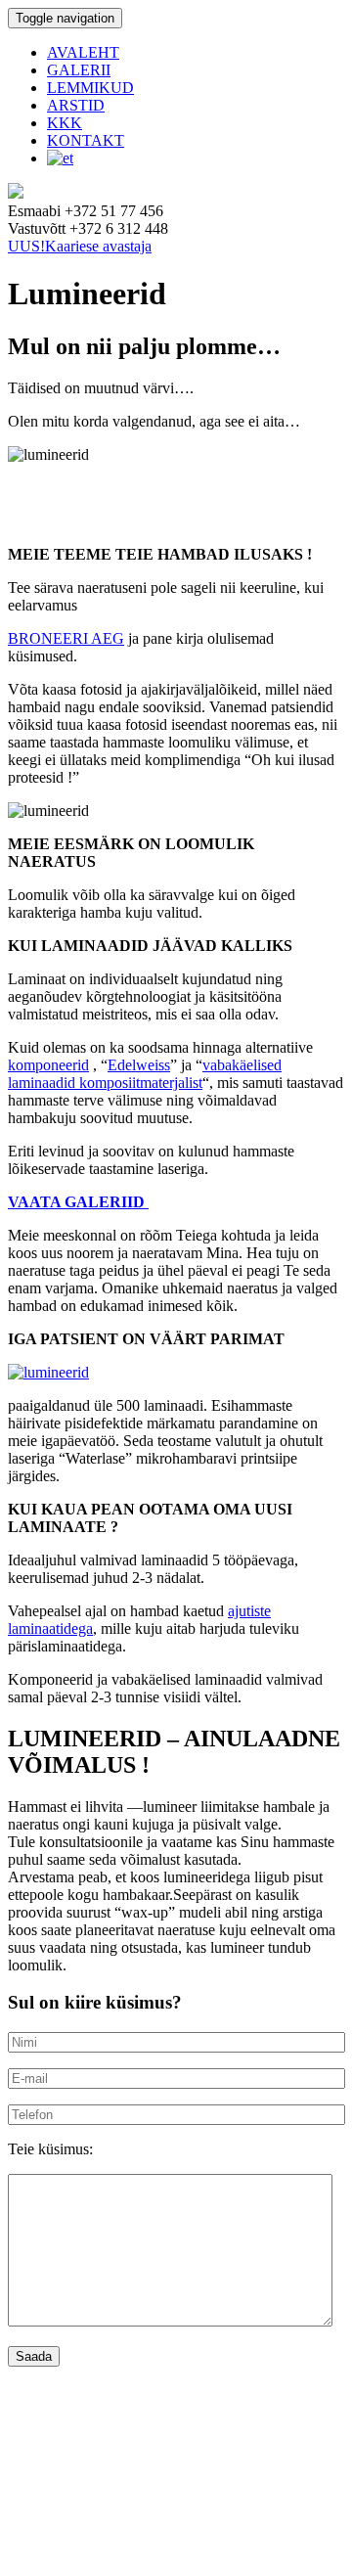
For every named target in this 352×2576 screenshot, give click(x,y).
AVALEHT (83, 52)
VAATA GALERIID (78, 1202)
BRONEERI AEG (66, 638)
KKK (65, 123)
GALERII (79, 70)
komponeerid (48, 1065)
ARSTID (76, 105)
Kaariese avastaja (80, 246)
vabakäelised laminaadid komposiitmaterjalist (145, 1074)
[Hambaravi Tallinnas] (16, 193)
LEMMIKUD (90, 88)
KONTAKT (86, 140)
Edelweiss (139, 1065)
